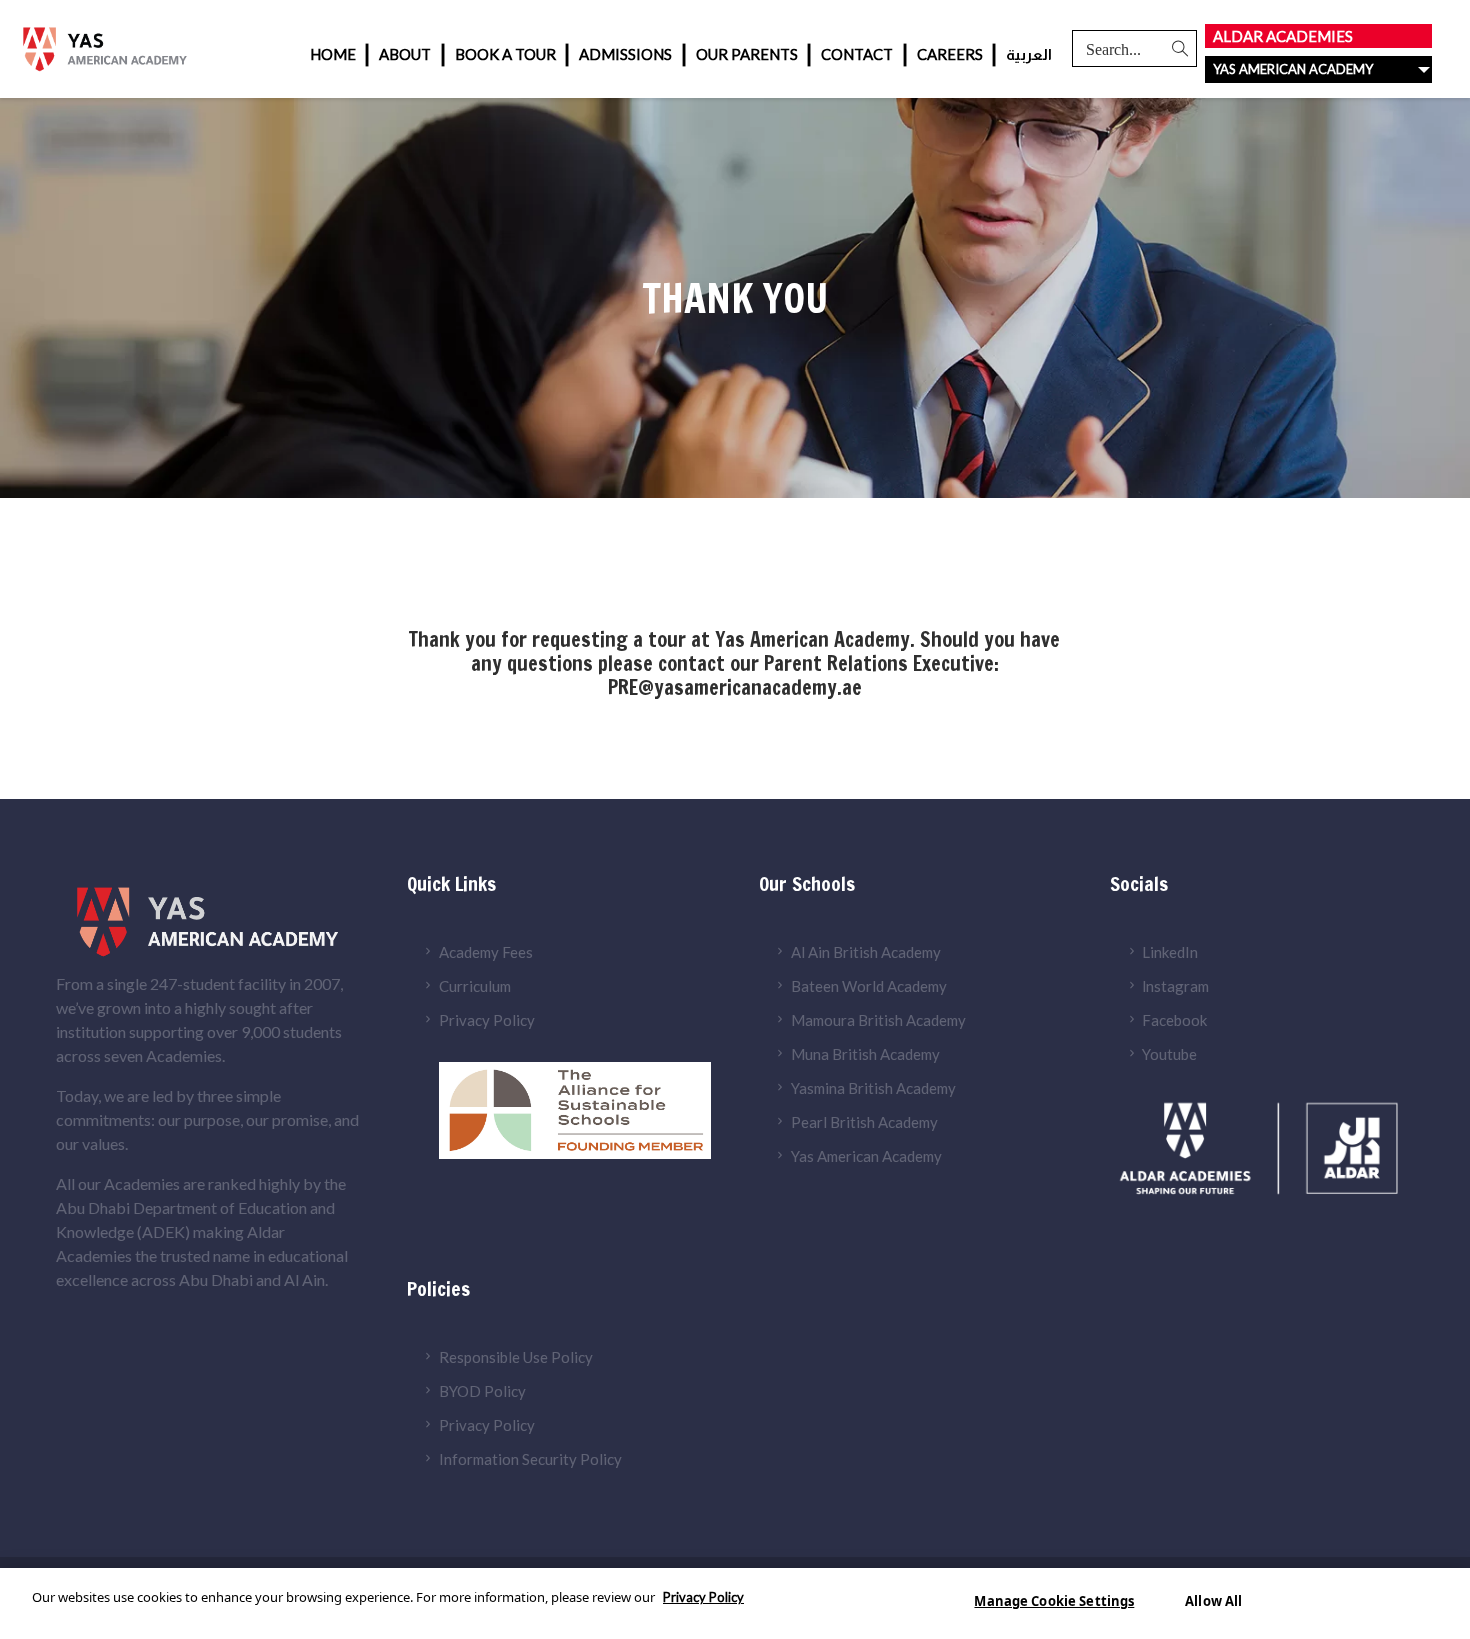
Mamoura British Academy (878, 1020)
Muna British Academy (865, 1054)
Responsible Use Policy (516, 1357)
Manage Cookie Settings (1054, 1601)
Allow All (1213, 1601)
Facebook (1174, 1020)
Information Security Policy (530, 1459)
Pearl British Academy (864, 1122)
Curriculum (475, 986)
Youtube (1169, 1054)
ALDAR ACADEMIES (1283, 36)
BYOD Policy (482, 1391)
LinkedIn (1170, 952)
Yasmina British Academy (873, 1088)
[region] (735, 1603)
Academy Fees (486, 952)
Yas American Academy (866, 1156)
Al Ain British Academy (866, 952)
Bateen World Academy (869, 986)
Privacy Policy (487, 1020)
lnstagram (1175, 986)
